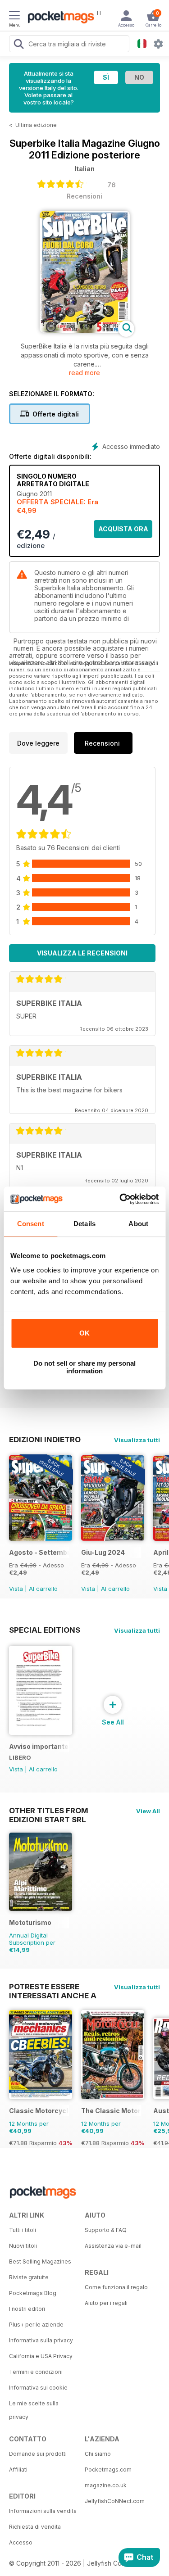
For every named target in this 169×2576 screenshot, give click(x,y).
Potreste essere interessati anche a (53, 1987)
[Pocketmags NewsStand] (59, 18)
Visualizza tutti (137, 1440)
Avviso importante (39, 1746)
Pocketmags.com (108, 2470)
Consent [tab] (31, 1224)
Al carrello (43, 1589)
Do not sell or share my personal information (84, 1367)
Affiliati (18, 2470)
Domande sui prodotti (38, 2454)
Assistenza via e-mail (113, 2246)
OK (84, 1333)
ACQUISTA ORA (123, 529)
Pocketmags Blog (33, 2293)
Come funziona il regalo (116, 2287)
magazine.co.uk (106, 2485)
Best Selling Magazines (40, 2261)
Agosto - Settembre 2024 (39, 1552)
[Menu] (14, 17)
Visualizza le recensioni (82, 953)
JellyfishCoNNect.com (115, 2501)
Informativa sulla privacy (41, 2340)
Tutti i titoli (23, 2230)
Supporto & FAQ (106, 2230)
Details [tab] (84, 1224)
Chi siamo (98, 2454)
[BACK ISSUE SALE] (41, 1538)
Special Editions (45, 1630)
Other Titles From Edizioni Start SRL (49, 1811)
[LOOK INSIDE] (85, 330)
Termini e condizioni (36, 2372)
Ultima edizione (36, 125)
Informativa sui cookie (38, 2388)
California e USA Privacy (41, 2356)
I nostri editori (27, 2309)
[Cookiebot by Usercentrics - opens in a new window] (120, 1199)
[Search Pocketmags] (18, 45)
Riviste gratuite (29, 2277)
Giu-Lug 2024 (103, 1552)
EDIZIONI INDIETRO (45, 1440)
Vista (16, 1589)
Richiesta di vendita (35, 2527)
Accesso (21, 2542)
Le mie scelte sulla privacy (34, 2410)
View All (148, 1811)
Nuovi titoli (23, 2246)
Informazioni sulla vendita (43, 2511)
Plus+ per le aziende (36, 2325)
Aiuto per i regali (106, 2303)
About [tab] (138, 1224)
